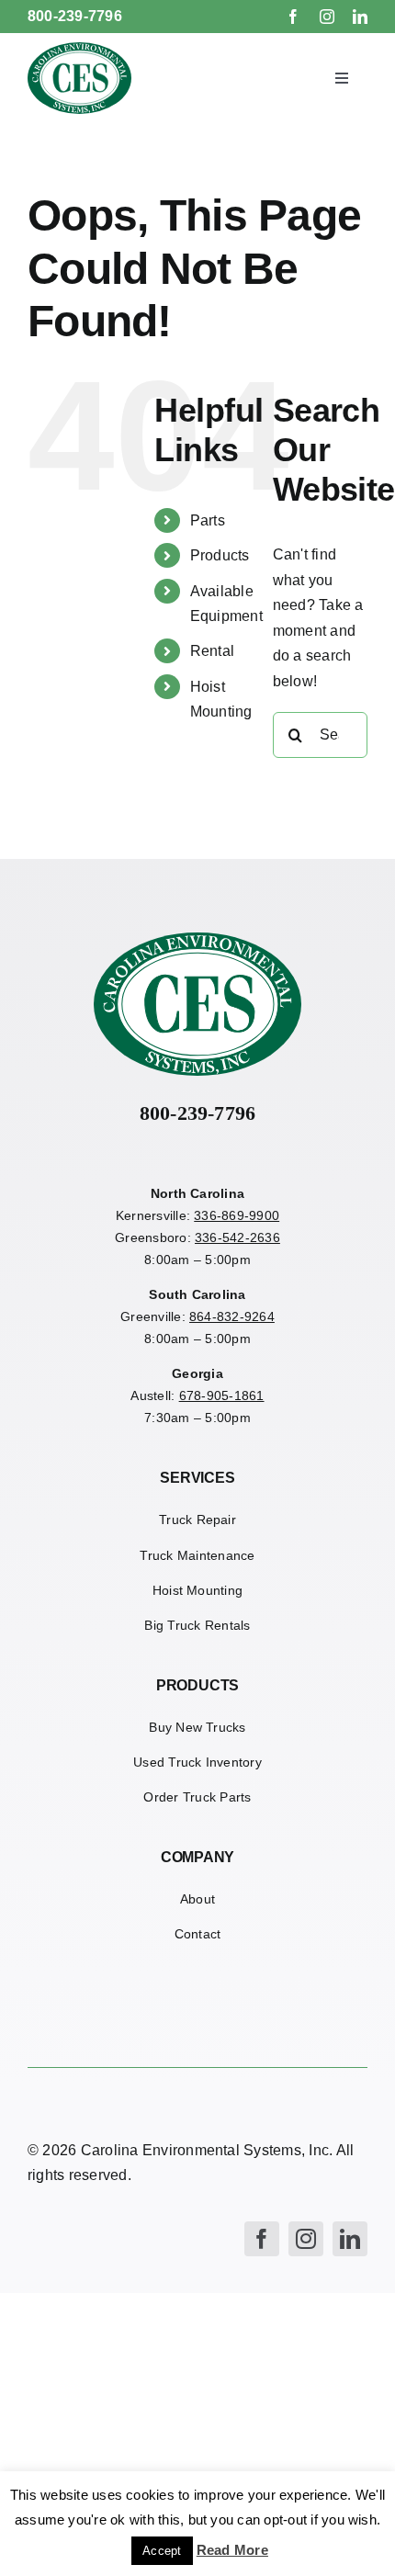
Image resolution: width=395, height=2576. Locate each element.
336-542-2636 (237, 1237)
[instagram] (327, 17)
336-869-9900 (237, 1215)
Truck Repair (197, 1520)
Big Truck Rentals (197, 1625)
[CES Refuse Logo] (80, 49)
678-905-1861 (222, 1395)
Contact (198, 1934)
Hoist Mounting (197, 1590)
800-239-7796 (75, 16)
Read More (232, 2550)
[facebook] (293, 17)
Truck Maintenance (197, 1555)
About (197, 1899)
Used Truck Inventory (197, 1762)
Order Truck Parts (197, 1797)
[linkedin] (360, 17)
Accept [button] (162, 2551)
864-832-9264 (232, 1316)
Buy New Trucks (197, 1727)
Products (220, 555)
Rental (212, 651)
